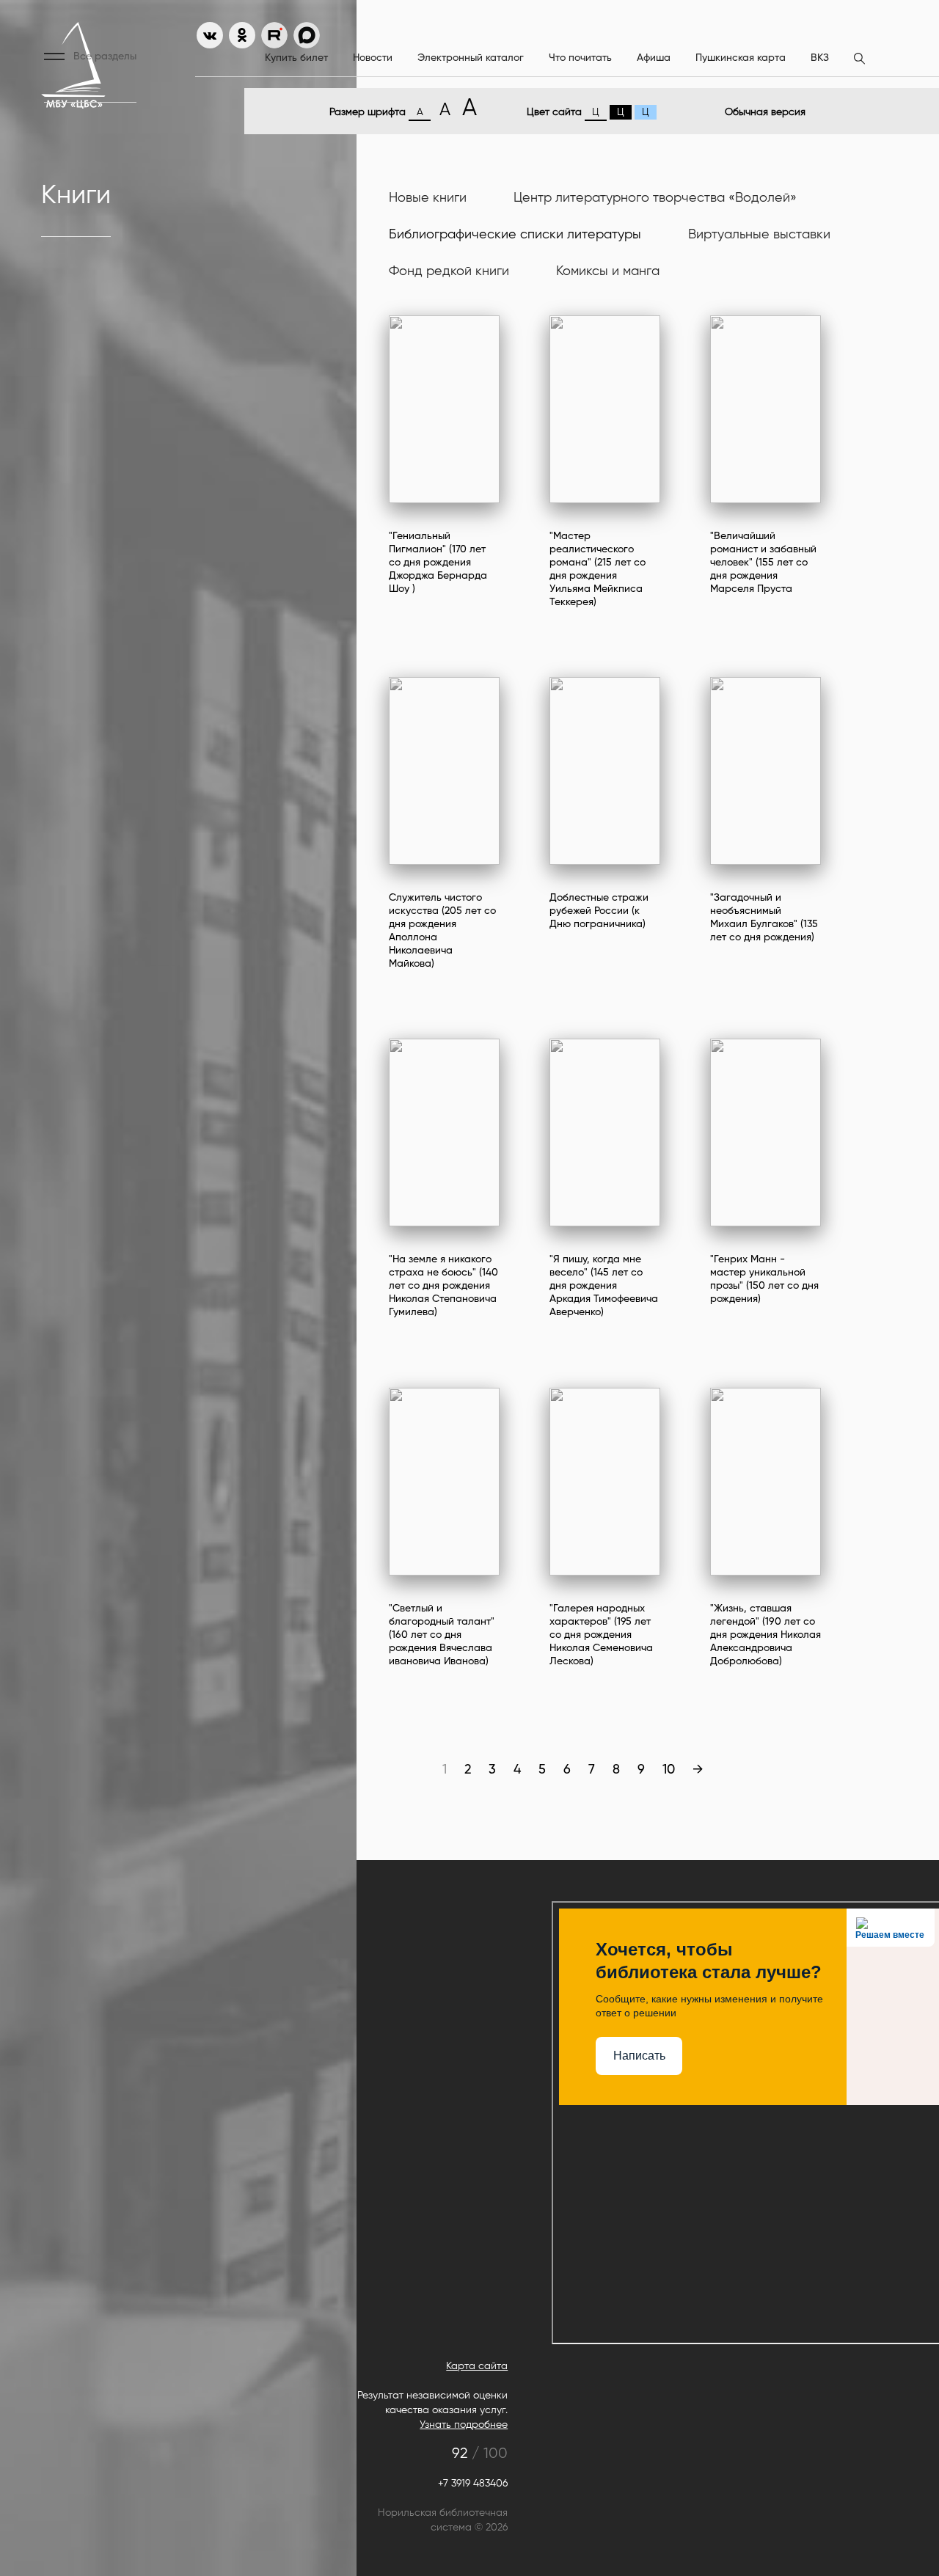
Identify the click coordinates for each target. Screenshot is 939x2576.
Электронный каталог (471, 58)
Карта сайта (477, 2366)
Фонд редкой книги (449, 271)
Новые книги (428, 198)
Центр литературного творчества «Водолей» (655, 198)
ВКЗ (820, 58)
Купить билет (296, 58)
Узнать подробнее (464, 2425)
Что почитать (580, 58)
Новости (373, 58)
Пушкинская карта (741, 58)
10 (669, 1770)
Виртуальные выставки (759, 235)
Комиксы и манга (608, 271)
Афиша (654, 58)
